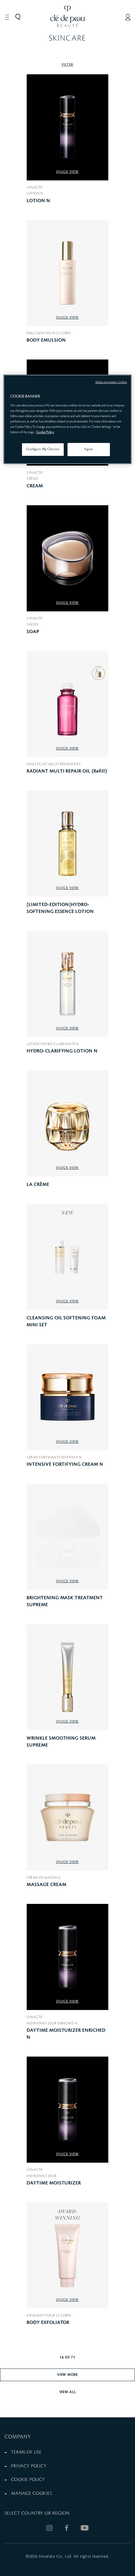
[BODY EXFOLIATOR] (67, 2255)
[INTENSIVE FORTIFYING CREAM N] (67, 1397)
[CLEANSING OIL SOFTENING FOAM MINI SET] (67, 1257)
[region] (68, 420)
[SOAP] (67, 558)
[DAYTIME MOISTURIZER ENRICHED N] (67, 1957)
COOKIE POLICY (28, 2480)
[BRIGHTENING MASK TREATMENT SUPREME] (67, 1537)
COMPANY (18, 2437)
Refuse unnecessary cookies (111, 382)
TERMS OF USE (26, 2452)
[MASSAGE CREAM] (67, 1817)
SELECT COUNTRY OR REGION (37, 2513)
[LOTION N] (67, 127)
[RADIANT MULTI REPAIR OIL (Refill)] (67, 704)
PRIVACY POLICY (29, 2466)
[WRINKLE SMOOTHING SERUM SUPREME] (67, 1677)
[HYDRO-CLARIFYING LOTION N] (67, 984)
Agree (89, 450)
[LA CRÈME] (67, 1123)
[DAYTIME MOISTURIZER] (67, 2110)
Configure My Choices (43, 450)
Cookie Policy (45, 432)
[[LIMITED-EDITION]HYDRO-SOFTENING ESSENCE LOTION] (67, 844)
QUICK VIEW (68, 172)
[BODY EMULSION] (67, 273)
